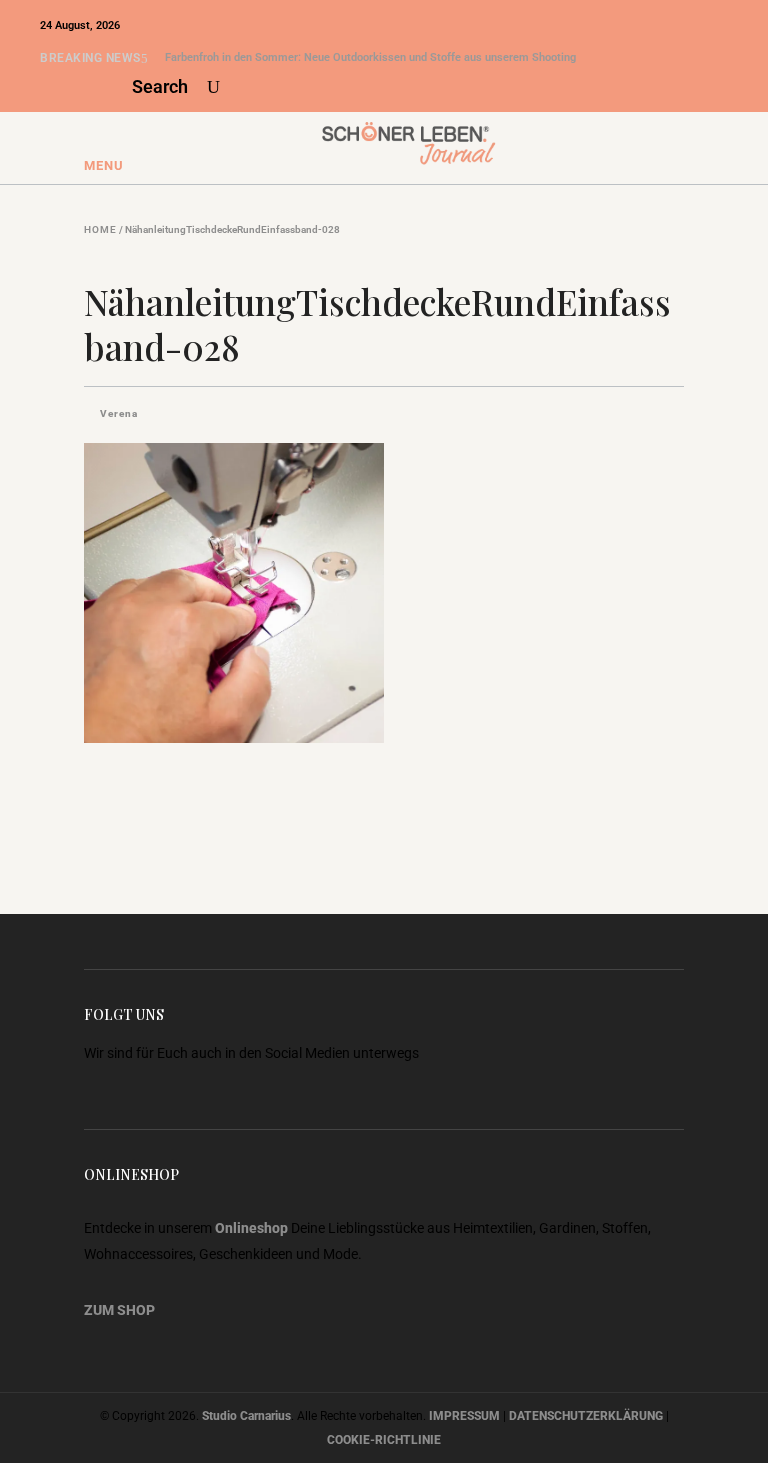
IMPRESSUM (464, 1416)
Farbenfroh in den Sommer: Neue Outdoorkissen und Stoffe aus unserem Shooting (370, 57)
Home (100, 230)
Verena (119, 413)
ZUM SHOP (119, 1310)
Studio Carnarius (246, 1416)
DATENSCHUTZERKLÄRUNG (586, 1416)
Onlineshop (251, 1228)
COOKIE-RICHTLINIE (384, 1440)
